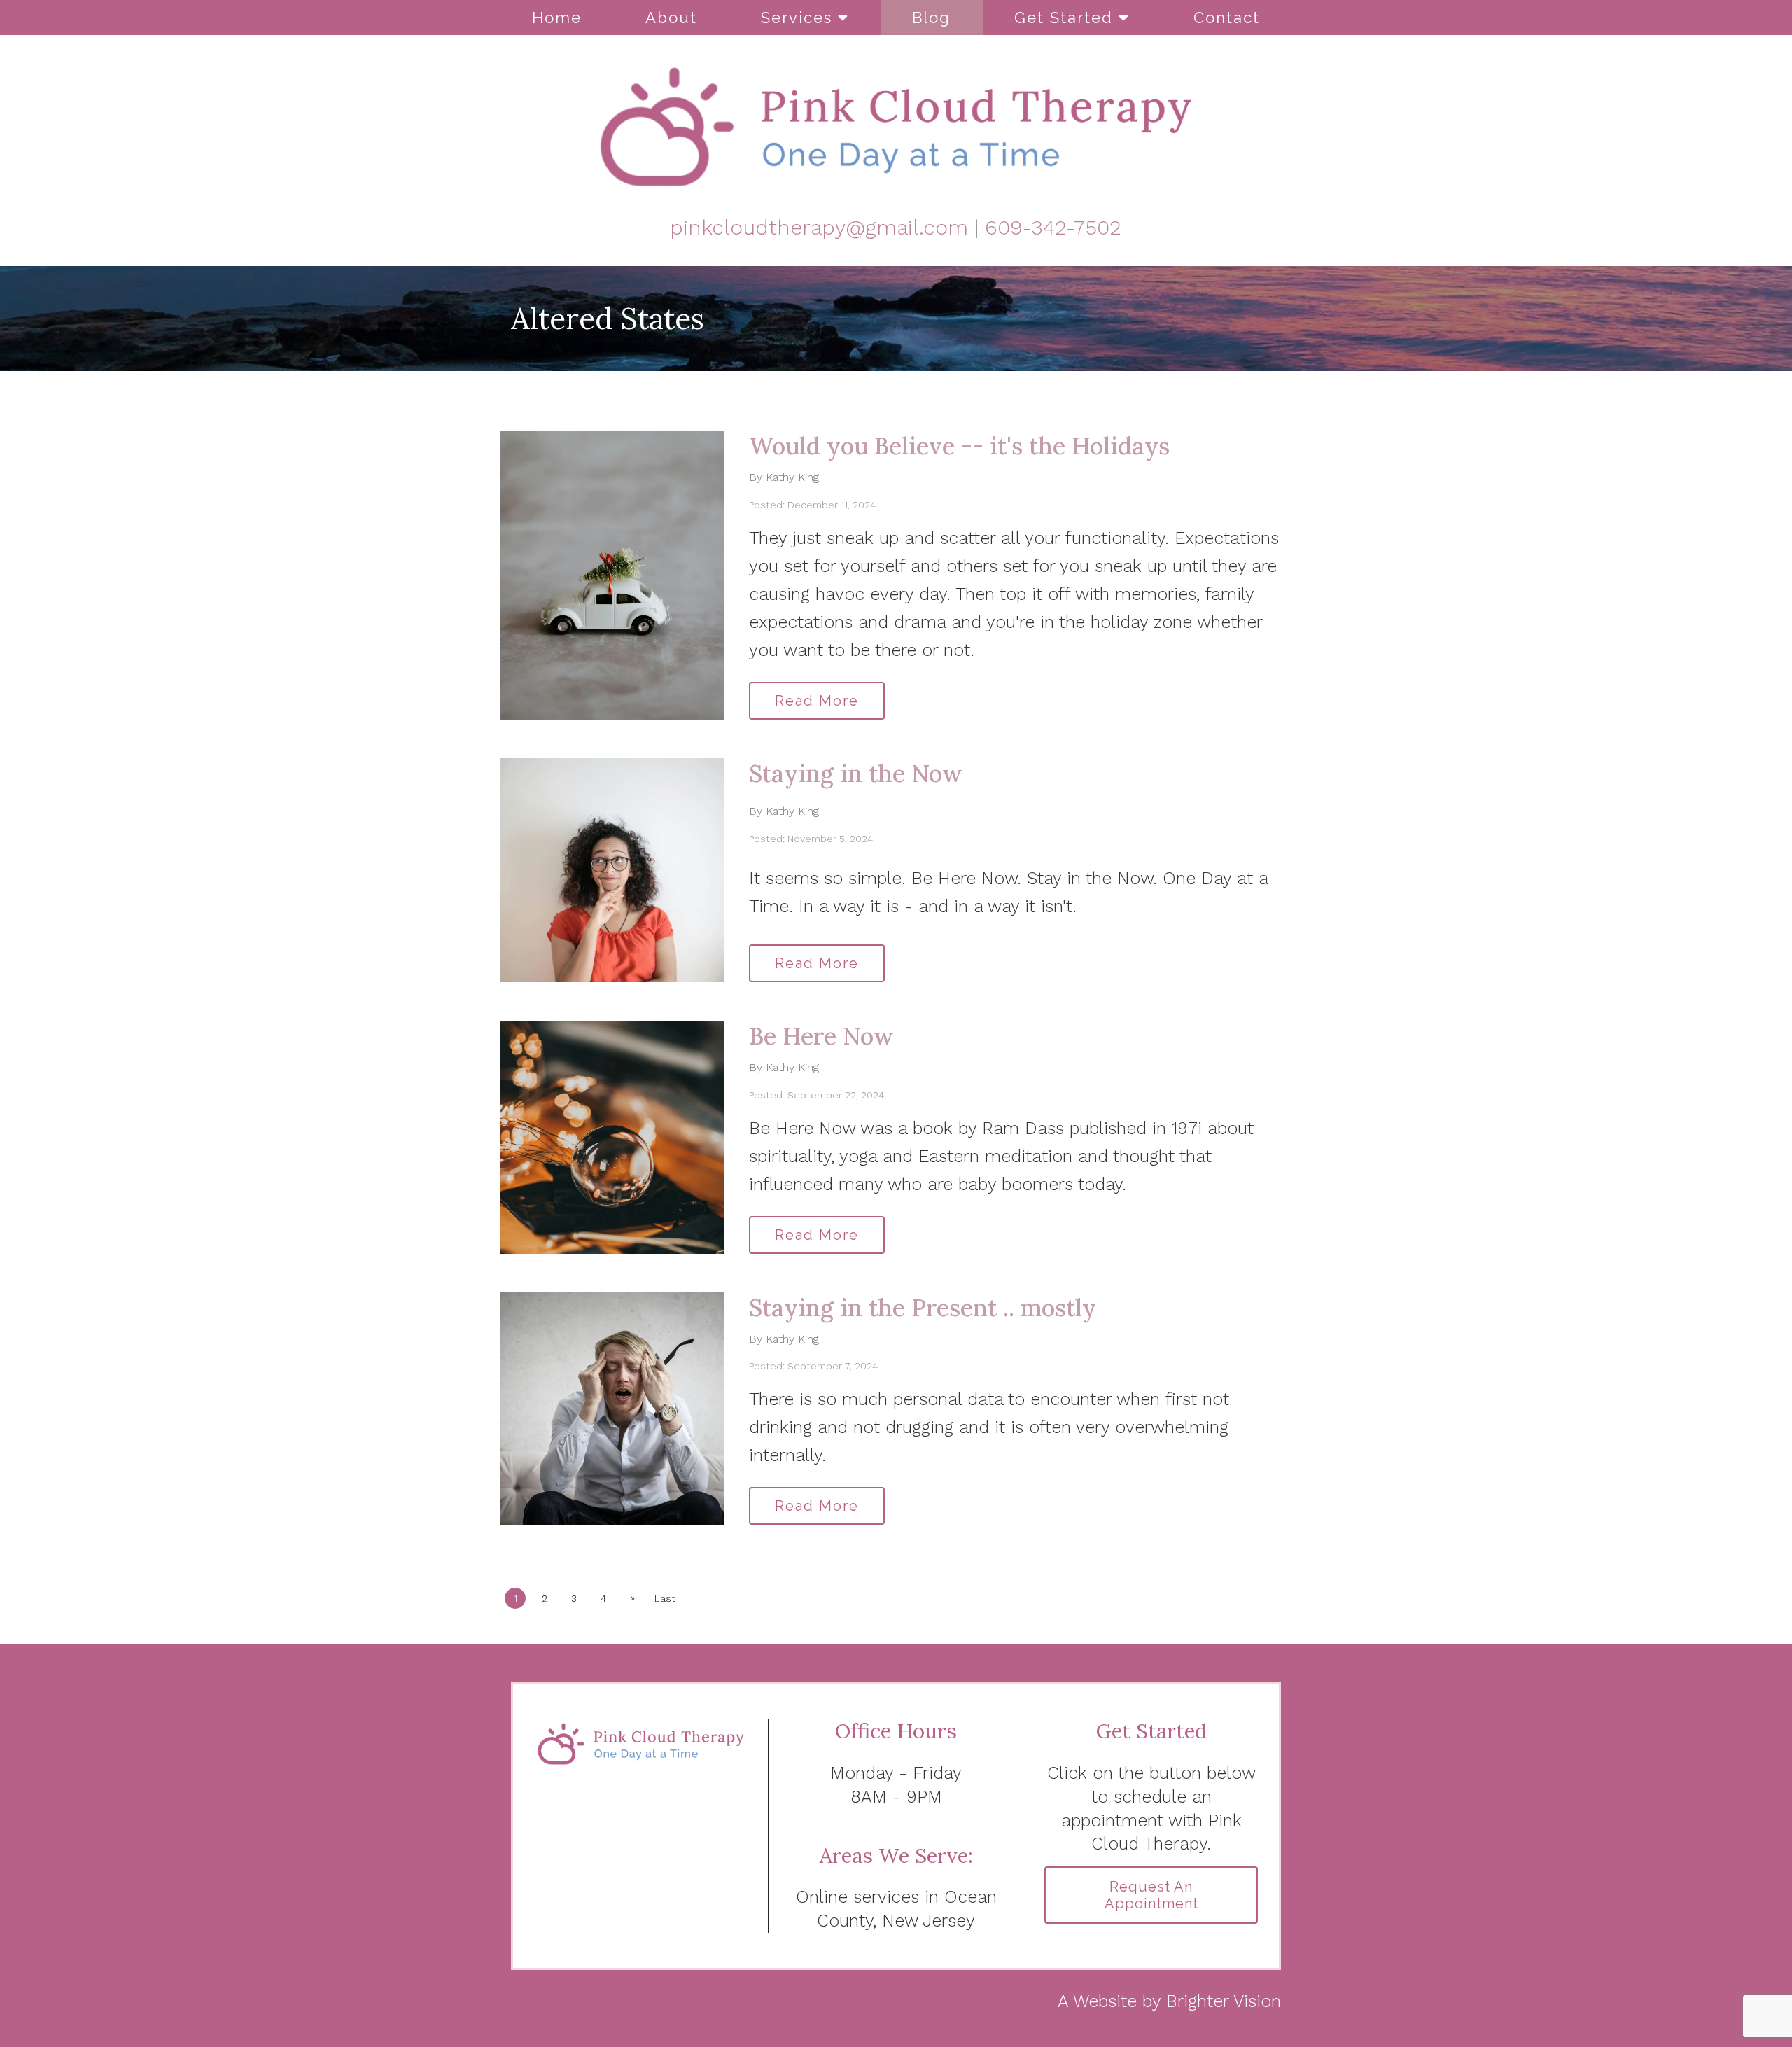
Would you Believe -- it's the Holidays (959, 446)
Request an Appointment (1151, 1895)
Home (557, 18)
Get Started (1064, 18)
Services (797, 18)
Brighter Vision (1224, 2001)
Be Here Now (821, 1036)
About (671, 18)
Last (665, 1598)
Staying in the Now (856, 773)
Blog (931, 18)
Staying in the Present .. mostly (923, 1307)
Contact (1227, 18)
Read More (817, 701)
